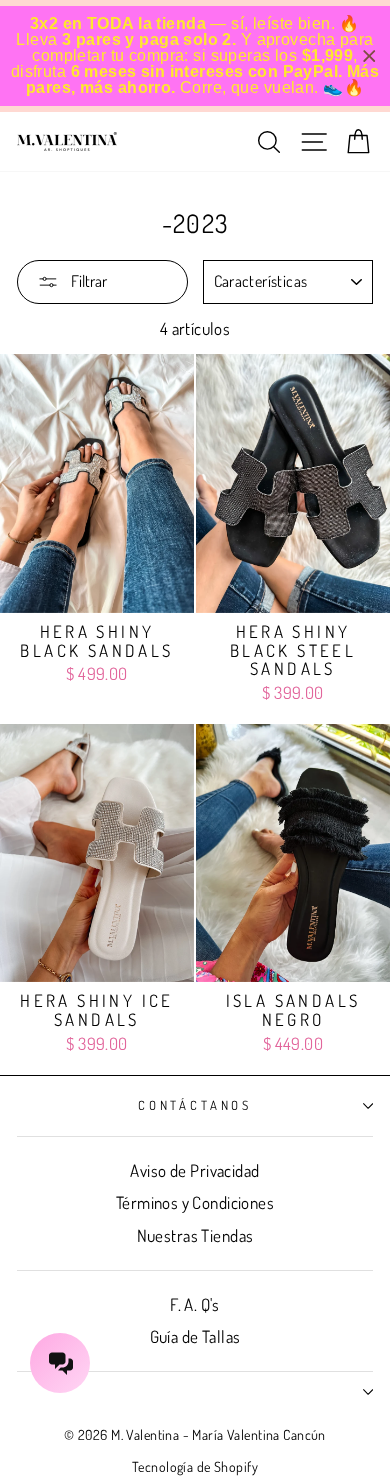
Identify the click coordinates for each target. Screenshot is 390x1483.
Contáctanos (195, 1105)
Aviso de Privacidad (194, 1170)
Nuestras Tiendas (195, 1235)
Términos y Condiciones (195, 1202)
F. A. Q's (195, 1304)
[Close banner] (369, 56)
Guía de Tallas (195, 1336)
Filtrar (87, 281)
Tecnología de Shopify (195, 1466)
